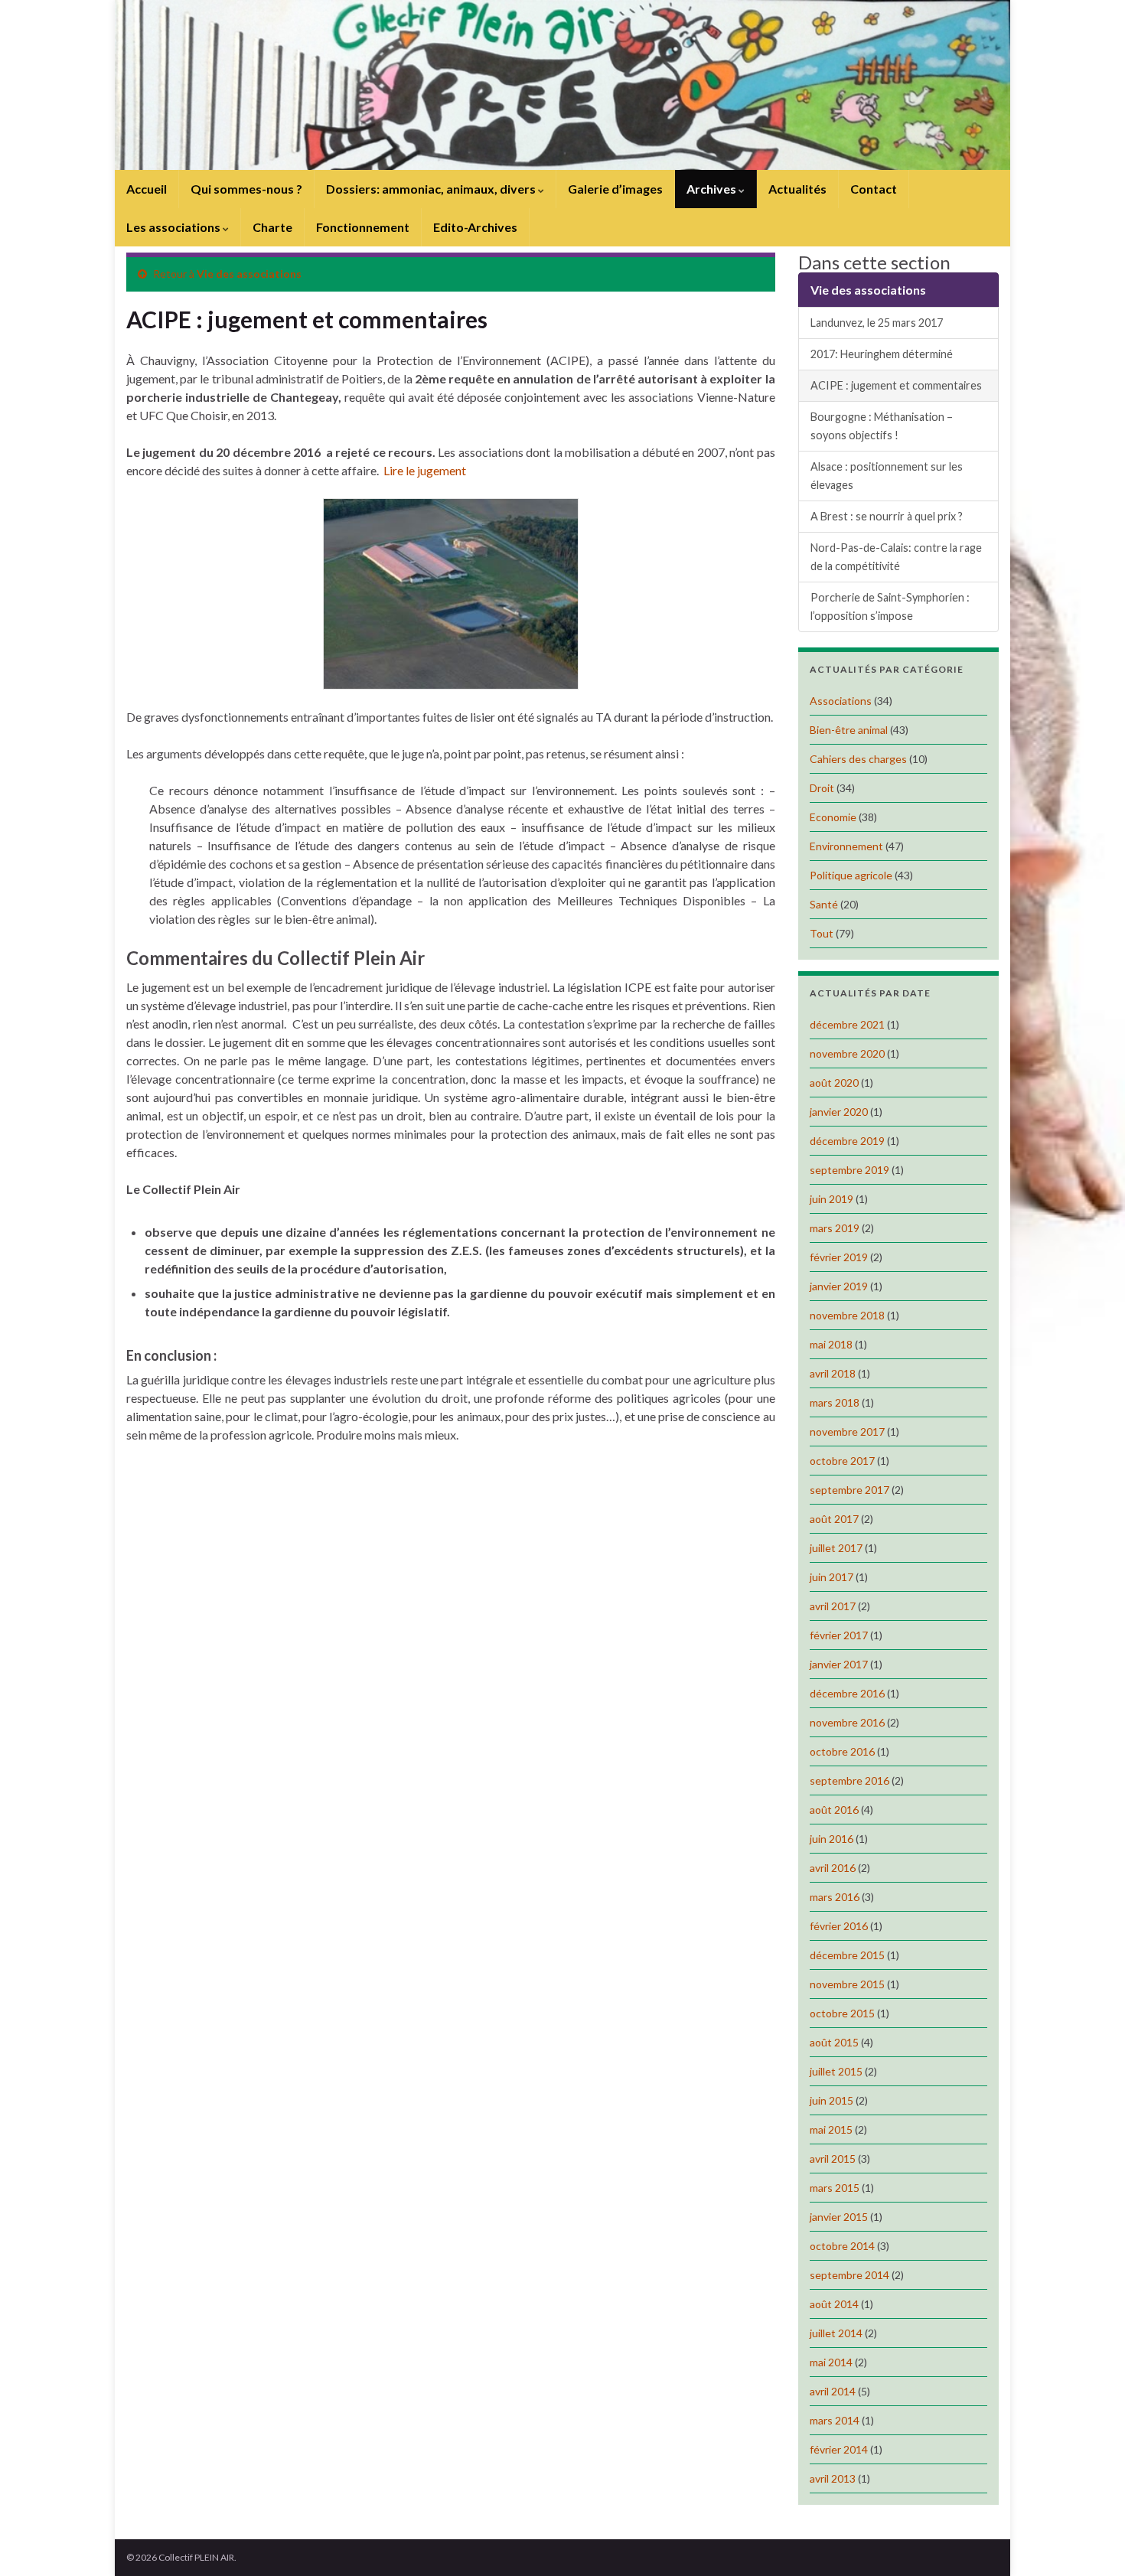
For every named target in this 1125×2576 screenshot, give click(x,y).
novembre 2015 (847, 1984)
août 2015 (834, 2042)
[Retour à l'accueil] (562, 85)
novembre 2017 (847, 1431)
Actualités (797, 189)
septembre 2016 (849, 1780)
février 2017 (839, 1635)
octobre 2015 (842, 2013)
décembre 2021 (847, 1024)
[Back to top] (1091, 2542)
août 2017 (834, 1519)
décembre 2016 (847, 1693)
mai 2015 (831, 2129)
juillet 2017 (836, 1548)
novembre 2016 (847, 1722)
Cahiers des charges (858, 759)
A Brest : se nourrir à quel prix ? (887, 516)
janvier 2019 (839, 1286)
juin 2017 (832, 1577)
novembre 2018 (847, 1315)
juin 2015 (832, 2100)
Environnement (846, 846)
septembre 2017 (849, 1490)
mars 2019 (835, 1228)
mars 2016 (835, 1897)
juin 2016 (832, 1839)
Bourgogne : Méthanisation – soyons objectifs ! (882, 426)
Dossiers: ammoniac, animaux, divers (432, 189)
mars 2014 (835, 2420)
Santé (824, 904)
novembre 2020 (847, 1053)
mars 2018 (835, 1402)
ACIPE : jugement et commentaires (896, 385)
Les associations (174, 227)
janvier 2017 (839, 1664)
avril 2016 (833, 1868)
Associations (841, 701)
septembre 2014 (849, 2275)
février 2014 (839, 2449)
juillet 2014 (836, 2333)
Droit (822, 788)
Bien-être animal (849, 730)
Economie (833, 817)
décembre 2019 (847, 1141)
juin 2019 (832, 1199)
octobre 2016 (842, 1751)
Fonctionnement (363, 227)
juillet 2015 (836, 2071)
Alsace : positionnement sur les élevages (887, 476)
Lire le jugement (425, 470)
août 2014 (834, 2304)
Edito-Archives (475, 227)
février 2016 (839, 1926)
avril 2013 (833, 2478)
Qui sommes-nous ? (246, 189)
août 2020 (834, 1083)
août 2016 (834, 1810)
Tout (822, 933)
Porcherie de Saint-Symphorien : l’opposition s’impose (890, 607)
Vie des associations (249, 274)
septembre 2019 (849, 1170)
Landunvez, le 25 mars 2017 (877, 323)
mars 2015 (835, 2188)
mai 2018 (831, 1344)
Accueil (147, 189)
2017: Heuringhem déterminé (882, 354)
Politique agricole (851, 875)
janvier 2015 (839, 2217)
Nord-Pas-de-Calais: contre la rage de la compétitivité (896, 557)
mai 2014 (831, 2362)
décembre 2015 (847, 1955)
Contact (874, 189)
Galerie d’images (615, 189)
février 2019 (839, 1257)
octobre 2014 (842, 2246)
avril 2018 (833, 1373)
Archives (712, 189)
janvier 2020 (839, 1112)
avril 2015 (833, 2159)
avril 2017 (833, 1606)
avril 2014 (833, 2391)
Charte (272, 227)
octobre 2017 (842, 1461)
